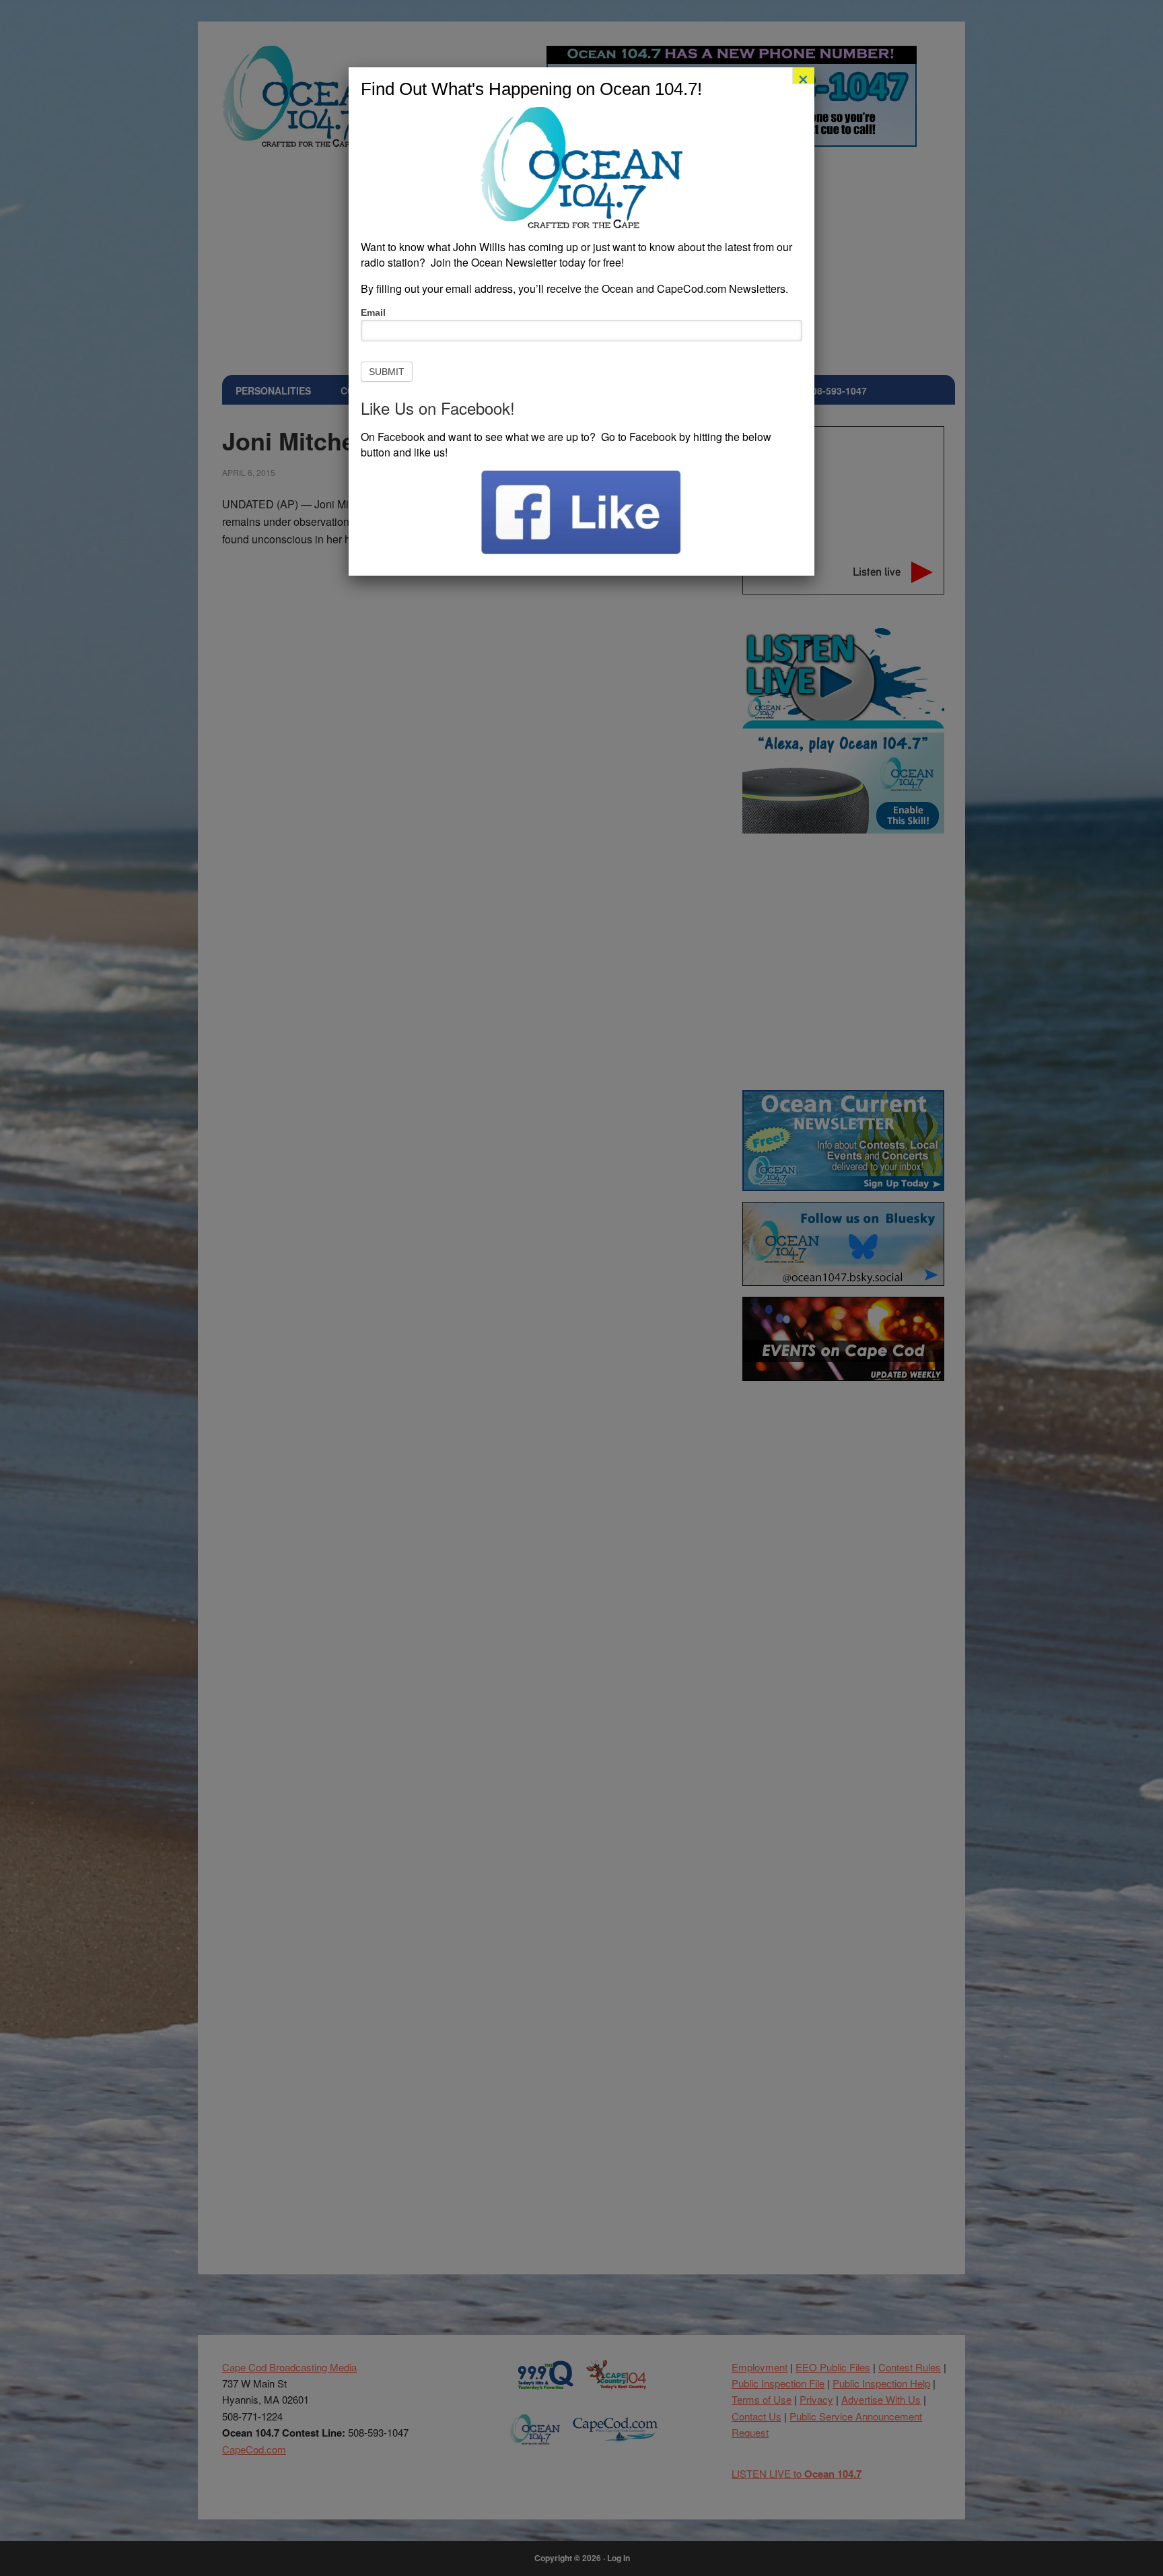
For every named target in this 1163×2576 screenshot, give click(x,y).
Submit (387, 372)
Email (373, 312)
